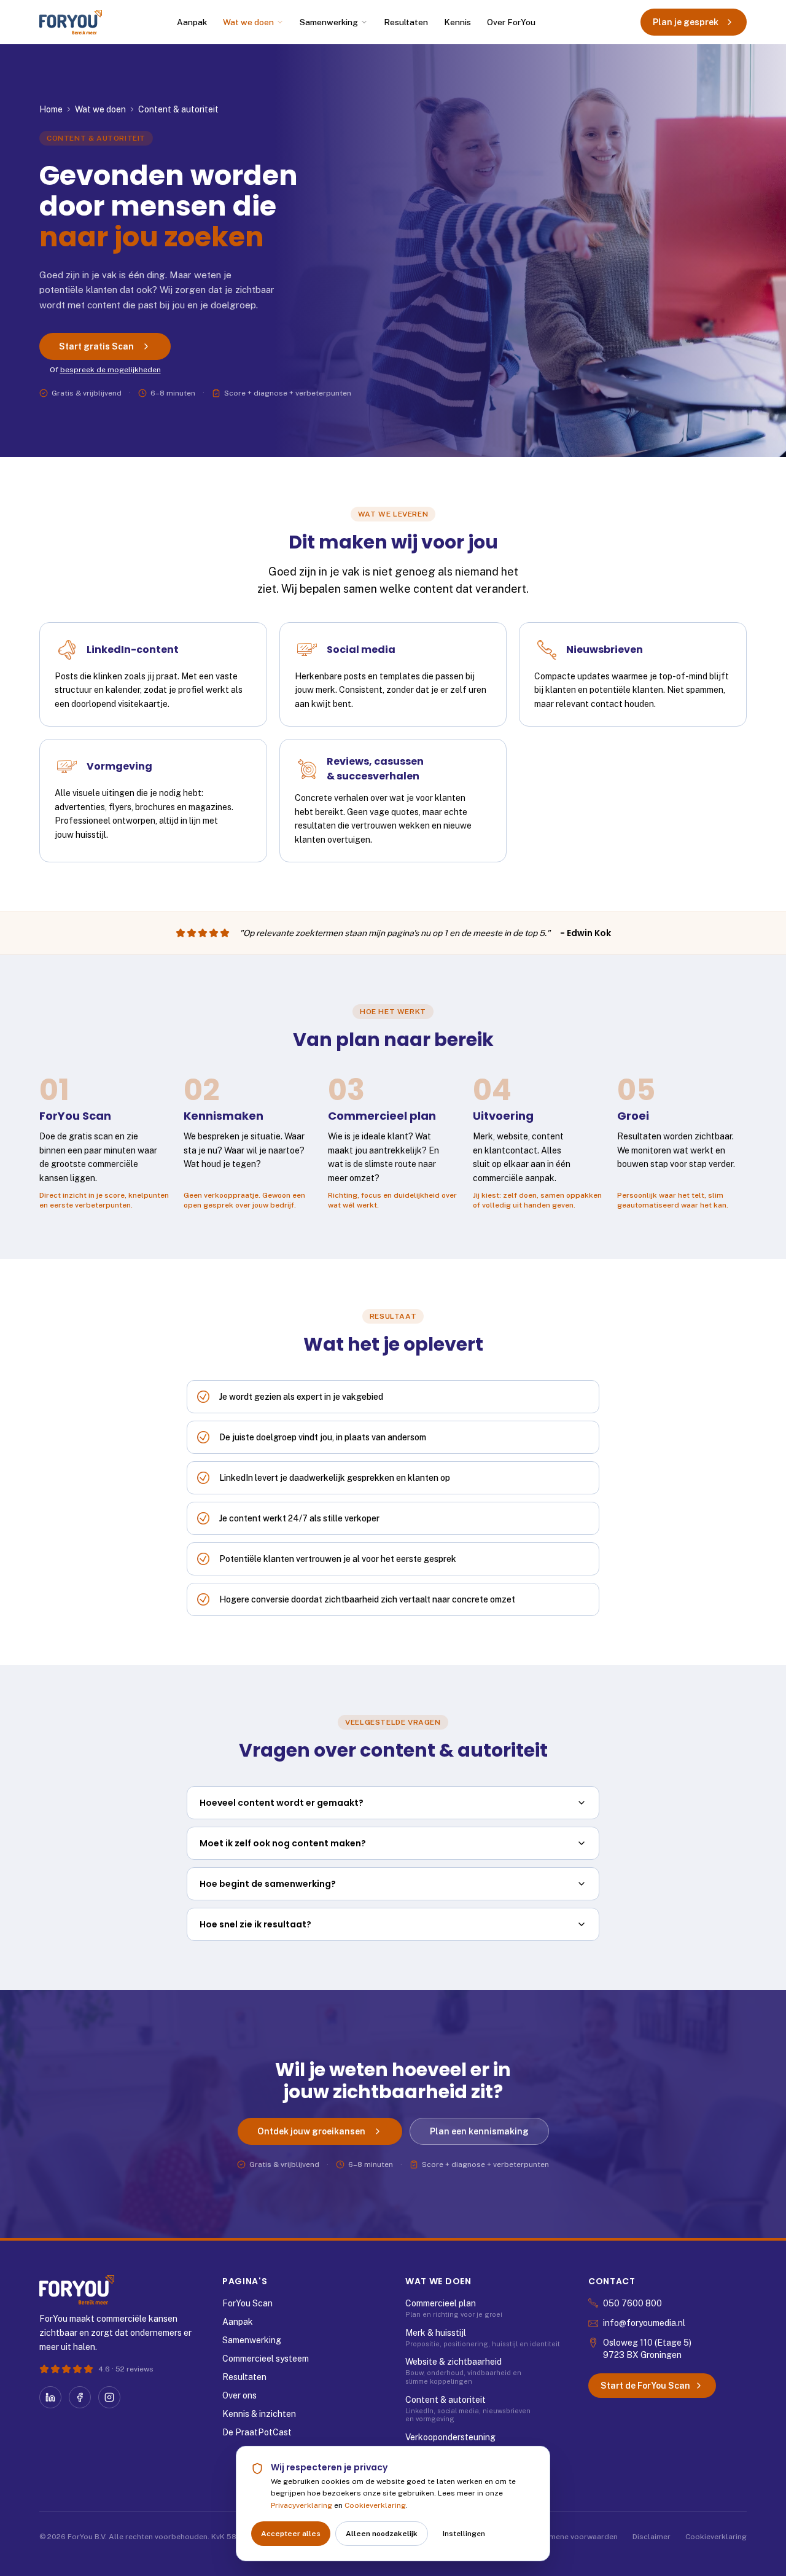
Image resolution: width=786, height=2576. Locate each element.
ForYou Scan (247, 2303)
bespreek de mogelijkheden (111, 370)
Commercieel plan (441, 2303)
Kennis (457, 22)
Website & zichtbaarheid (453, 2362)
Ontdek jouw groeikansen (311, 2131)
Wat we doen (248, 22)
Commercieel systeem (266, 2359)
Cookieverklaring (375, 2505)
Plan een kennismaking (479, 2131)
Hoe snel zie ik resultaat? (255, 1924)
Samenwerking (329, 22)
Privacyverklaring (302, 2505)
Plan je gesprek (686, 22)
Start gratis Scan (96, 346)
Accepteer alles (291, 2534)
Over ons (239, 2395)
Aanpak (192, 22)
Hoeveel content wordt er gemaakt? (282, 1803)
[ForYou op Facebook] (80, 2397)
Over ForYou (511, 22)
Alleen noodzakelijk (382, 2534)
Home (51, 109)
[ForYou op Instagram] (109, 2397)
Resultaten (406, 22)
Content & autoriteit (446, 2400)
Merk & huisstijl (436, 2333)
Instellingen (464, 2534)
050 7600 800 (632, 2303)
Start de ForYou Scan (645, 2386)
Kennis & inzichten (259, 2414)
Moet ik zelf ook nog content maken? (283, 1843)
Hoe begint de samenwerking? (268, 1884)
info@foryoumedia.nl (644, 2323)
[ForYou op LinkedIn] (50, 2397)
